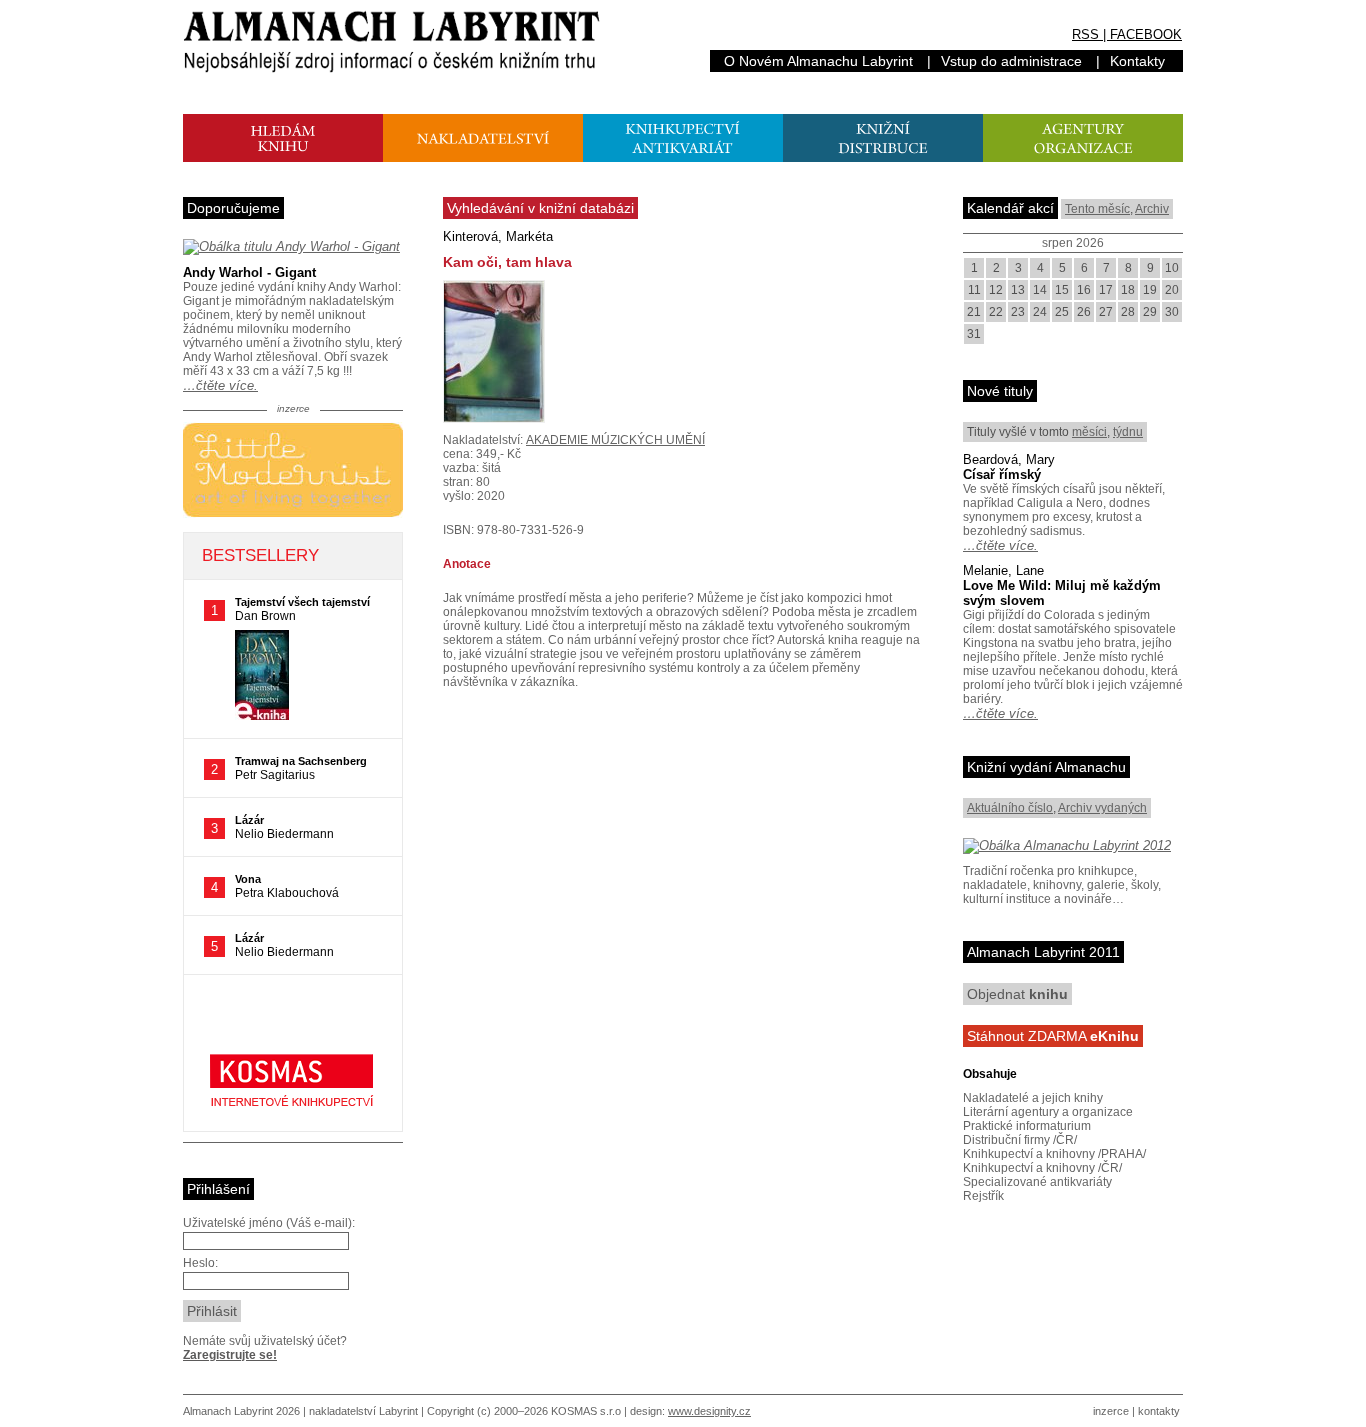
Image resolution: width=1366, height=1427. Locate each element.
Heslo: (200, 1263)
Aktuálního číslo (1010, 808)
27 (1106, 312)
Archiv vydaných (1102, 808)
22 (996, 312)
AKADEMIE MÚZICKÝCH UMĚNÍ (615, 440)
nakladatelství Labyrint (363, 1411)
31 (974, 334)
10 (1172, 268)
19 (1150, 290)
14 (1040, 290)
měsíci (1089, 432)
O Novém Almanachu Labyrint (818, 61)
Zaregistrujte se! (230, 1355)
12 (996, 290)
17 (1106, 290)
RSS (1085, 34)
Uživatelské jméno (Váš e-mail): (269, 1223)
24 (1040, 312)
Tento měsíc (1097, 209)
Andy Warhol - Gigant (249, 272)
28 (1128, 312)
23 (1018, 312)
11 (974, 290)
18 (1128, 290)
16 (1084, 290)
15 (1062, 290)
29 (1150, 312)
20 (1172, 290)
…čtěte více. (220, 385)
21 (974, 312)
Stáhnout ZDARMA (1053, 1036)
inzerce (1111, 1411)
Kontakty (1137, 61)
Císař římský (1002, 474)
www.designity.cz (709, 1411)
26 (1084, 312)
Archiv (1152, 209)
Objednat (1017, 994)
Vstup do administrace (1011, 61)
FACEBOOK (1146, 34)
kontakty (1159, 1411)
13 (1018, 290)
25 (1062, 312)
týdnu (1128, 432)
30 (1172, 312)
